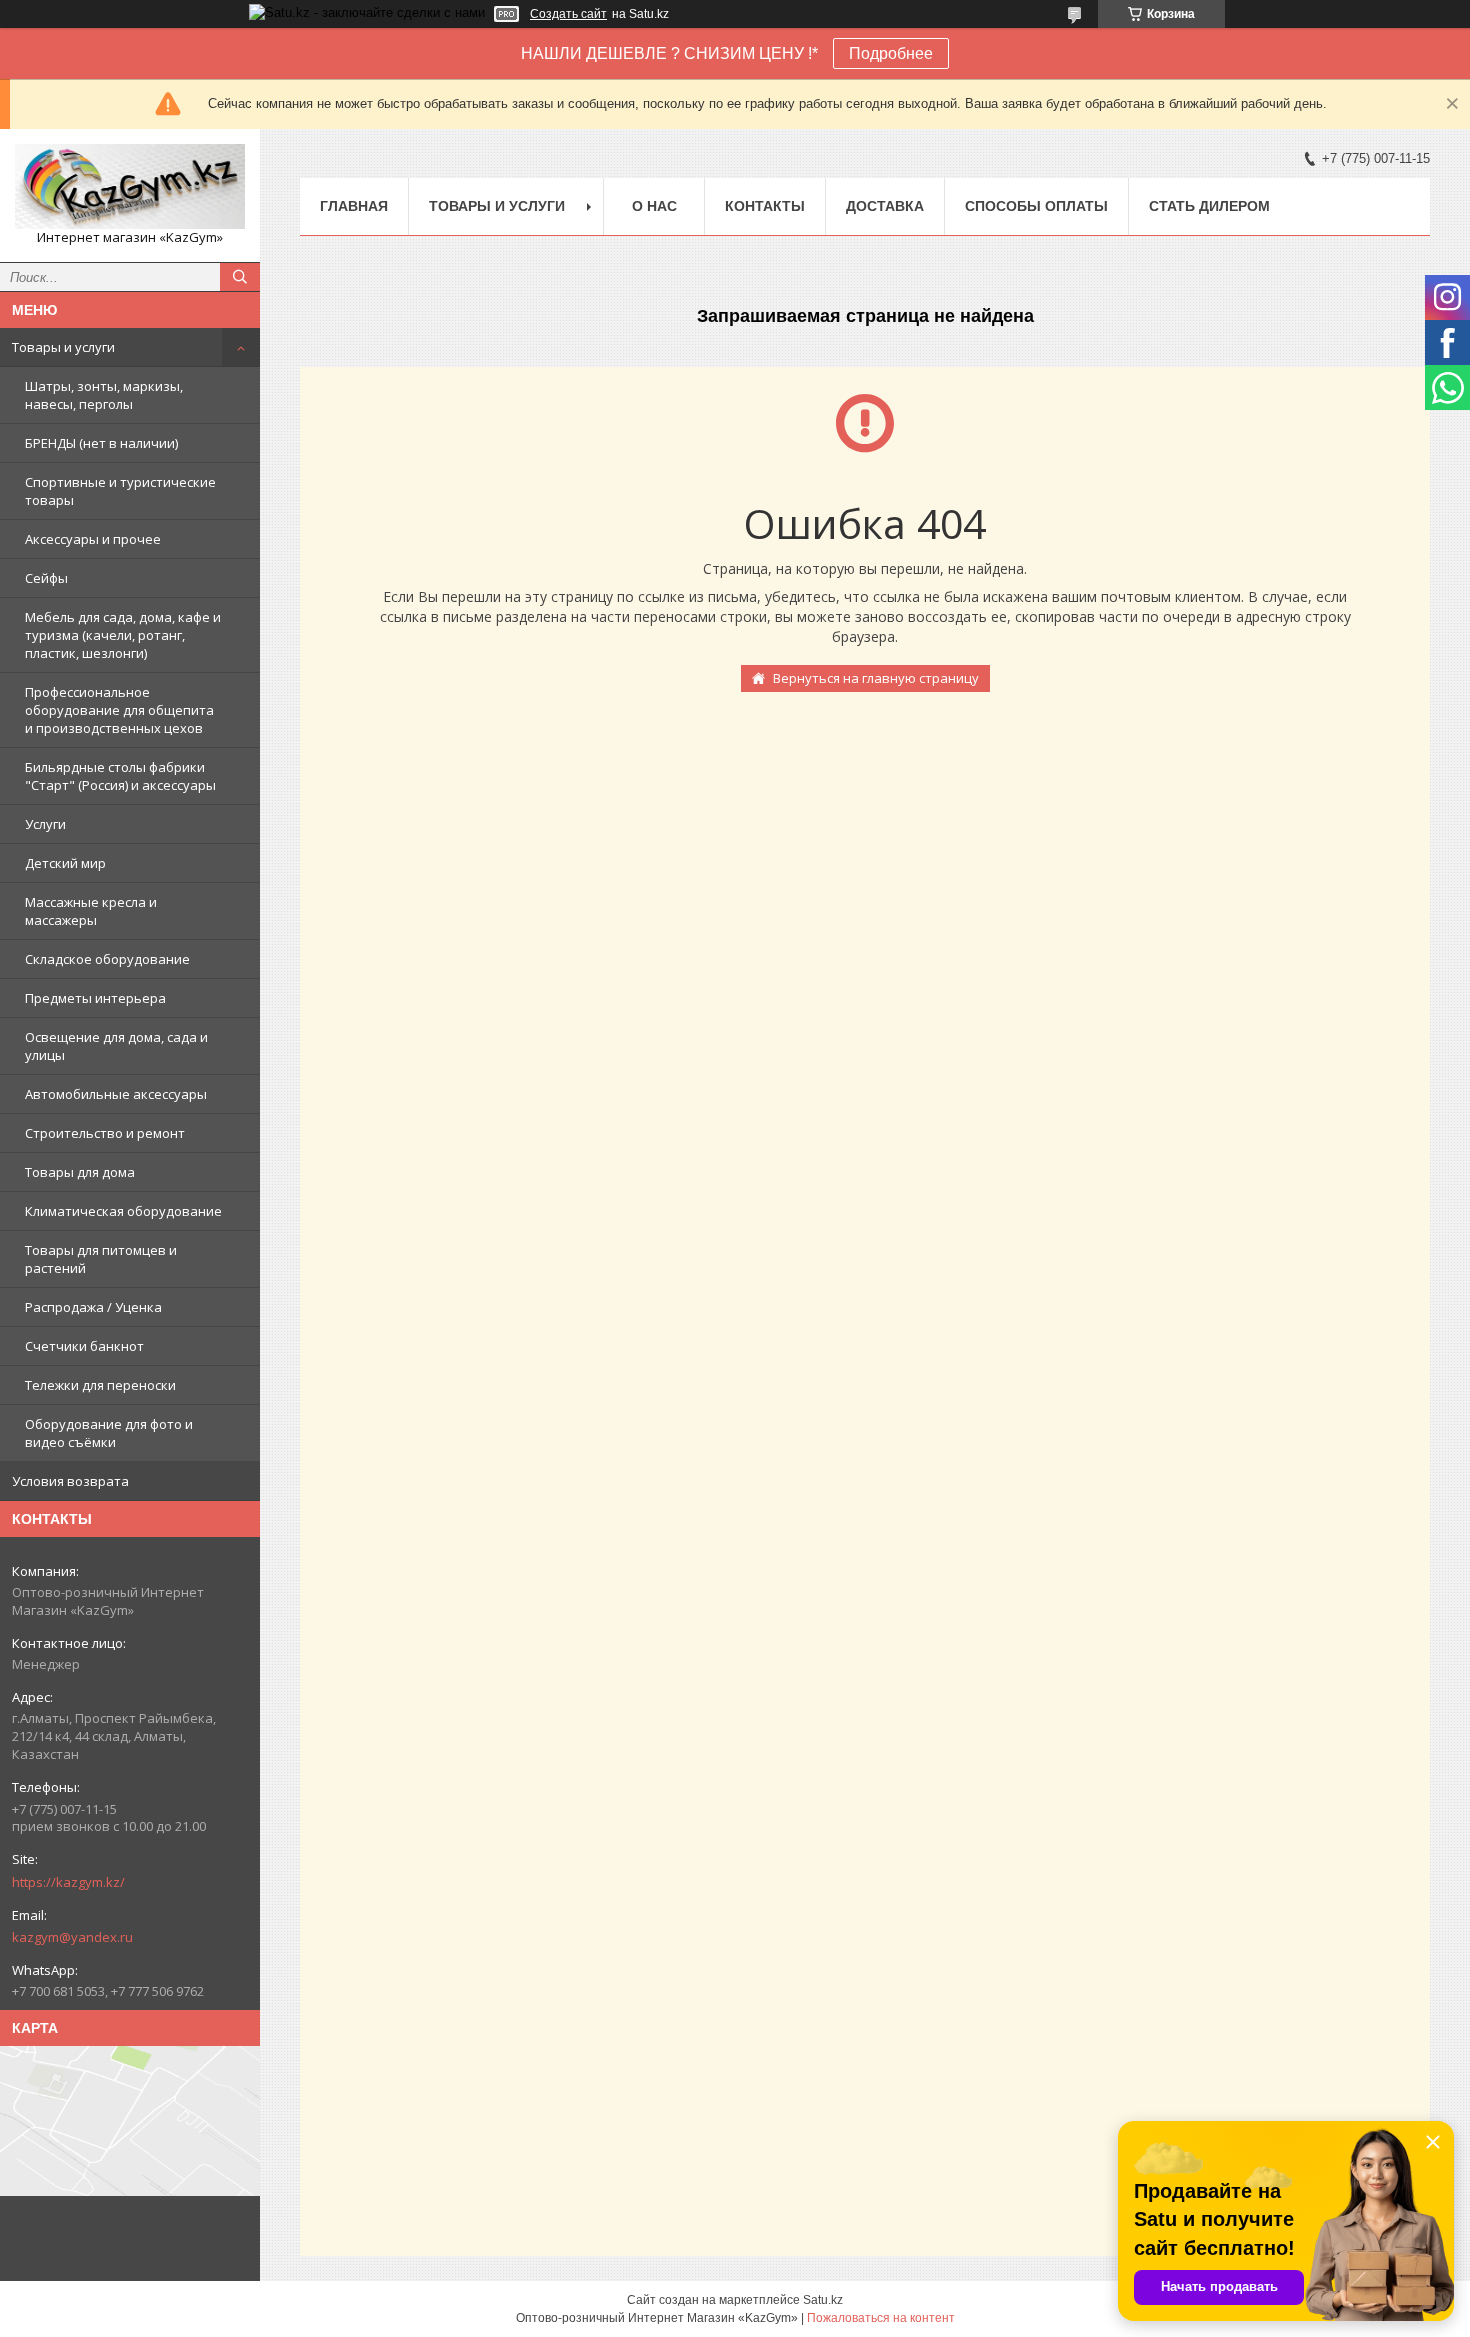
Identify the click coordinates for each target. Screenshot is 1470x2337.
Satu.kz (823, 2300)
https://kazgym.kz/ (68, 1882)
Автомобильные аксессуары (116, 1094)
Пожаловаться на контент (881, 2318)
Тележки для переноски (100, 1385)
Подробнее (891, 53)
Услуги (45, 824)
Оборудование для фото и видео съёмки (109, 1433)
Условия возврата (70, 1481)
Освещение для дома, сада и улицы (116, 1046)
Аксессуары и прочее (93, 539)
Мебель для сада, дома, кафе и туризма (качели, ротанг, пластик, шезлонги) (123, 635)
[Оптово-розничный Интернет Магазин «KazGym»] (130, 186)
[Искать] (240, 277)
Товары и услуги (63, 347)
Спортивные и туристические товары (120, 491)
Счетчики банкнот (84, 1346)
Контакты (765, 206)
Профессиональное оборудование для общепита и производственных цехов (119, 710)
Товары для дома (80, 1172)
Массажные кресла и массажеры (91, 911)
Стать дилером (1209, 206)
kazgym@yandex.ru (72, 1937)
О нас (654, 206)
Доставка (885, 206)
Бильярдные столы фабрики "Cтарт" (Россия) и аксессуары (120, 776)
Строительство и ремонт (105, 1133)
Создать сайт (568, 14)
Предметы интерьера (95, 998)
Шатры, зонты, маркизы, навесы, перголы (104, 395)
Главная (354, 206)
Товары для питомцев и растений (101, 1259)
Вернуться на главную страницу (876, 678)
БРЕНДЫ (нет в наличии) (101, 443)
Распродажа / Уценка (93, 1307)
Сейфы (46, 578)
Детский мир (65, 863)
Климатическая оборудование (123, 1211)
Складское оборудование (107, 959)
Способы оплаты (1036, 206)
